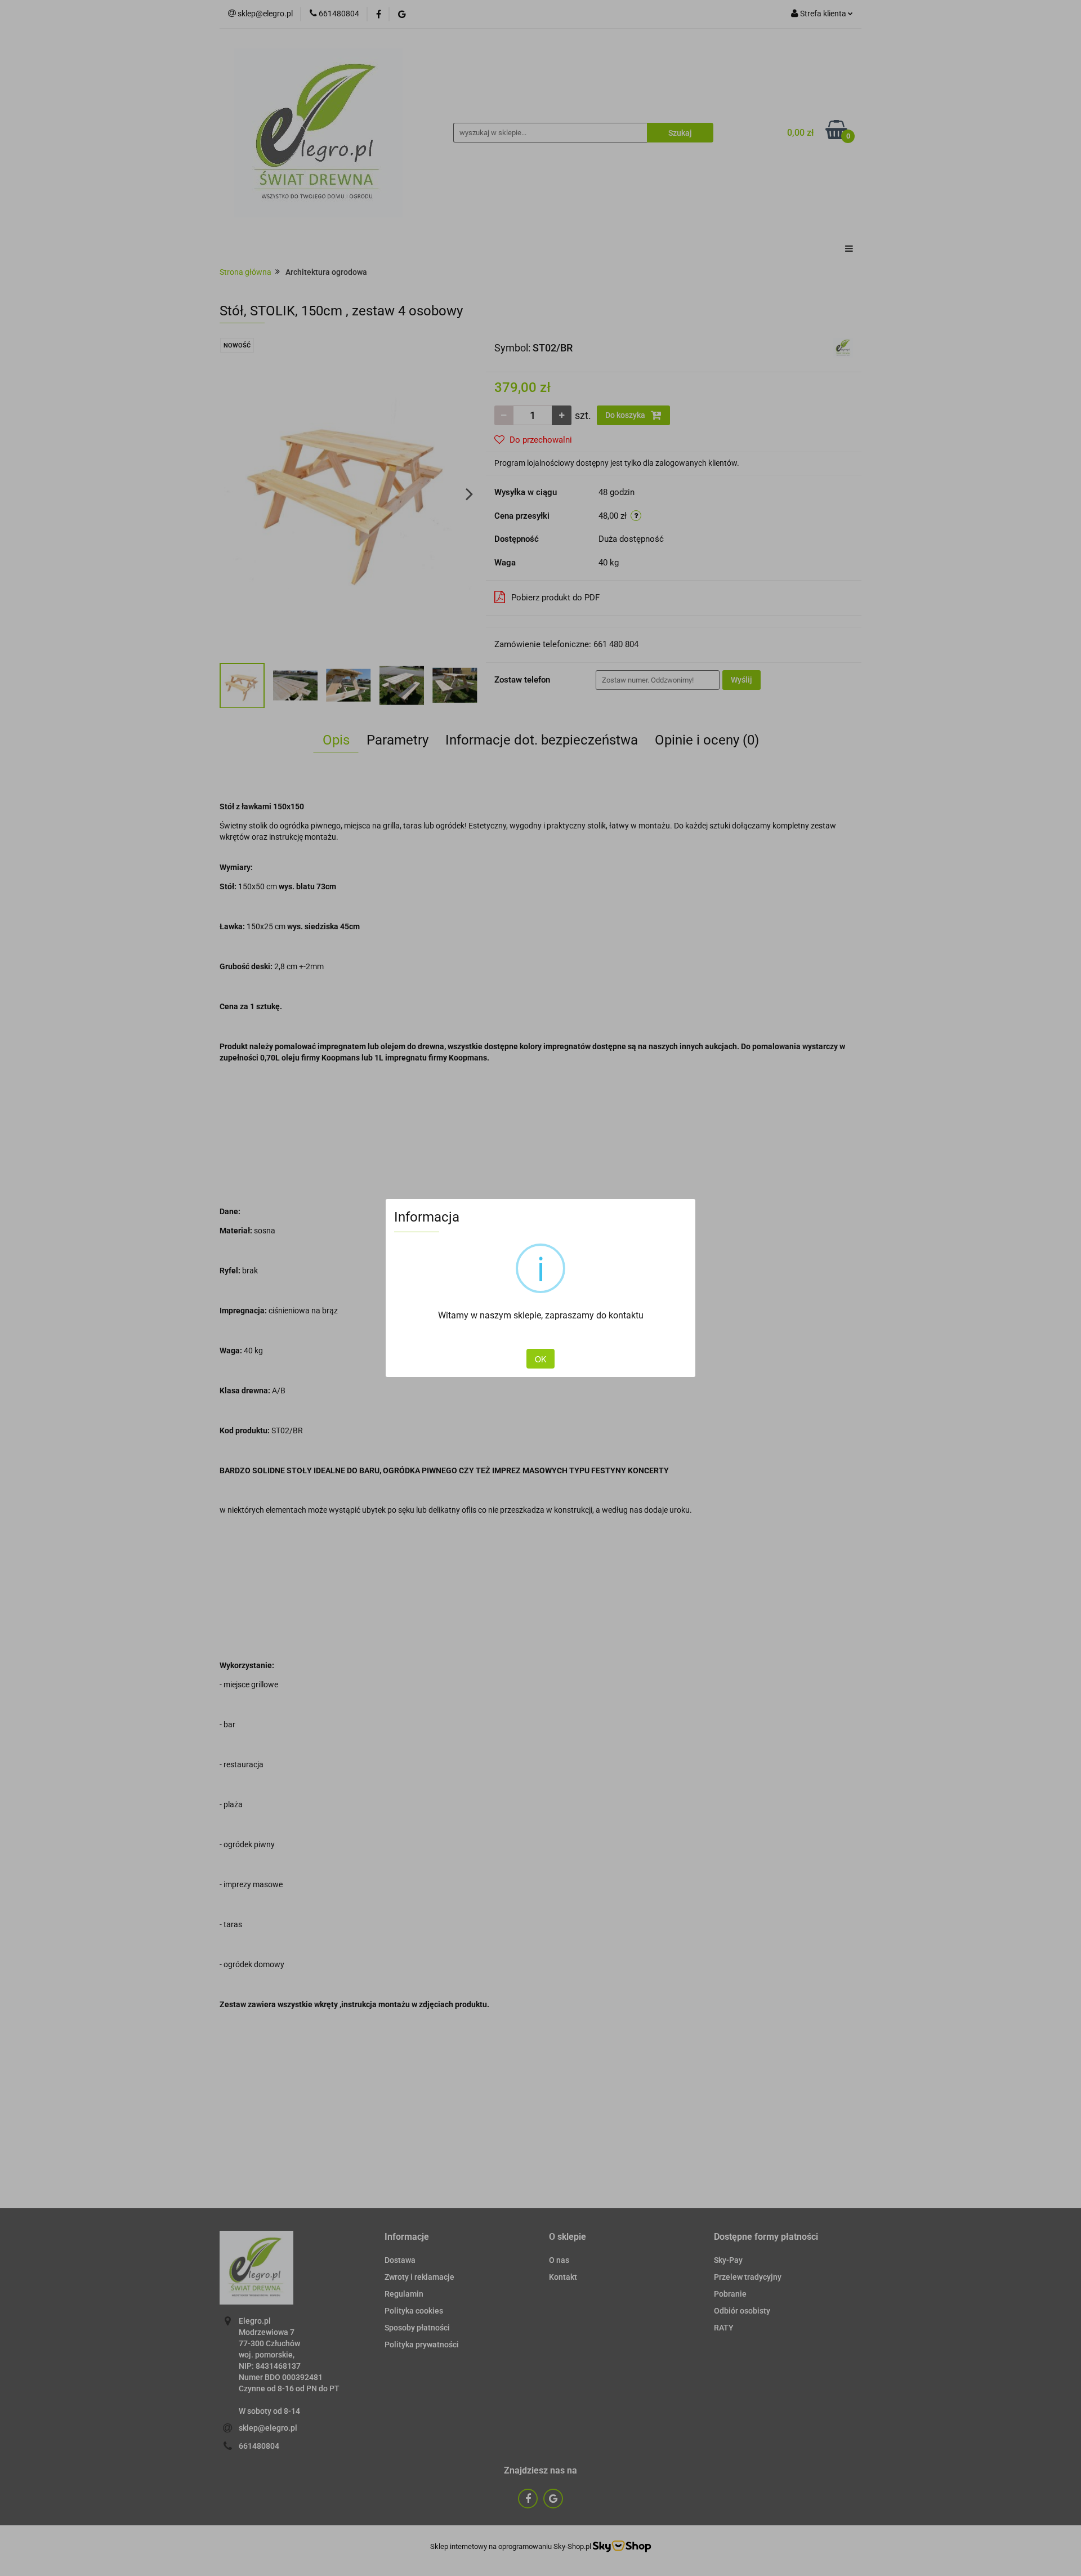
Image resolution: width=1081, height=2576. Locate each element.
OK (540, 1359)
